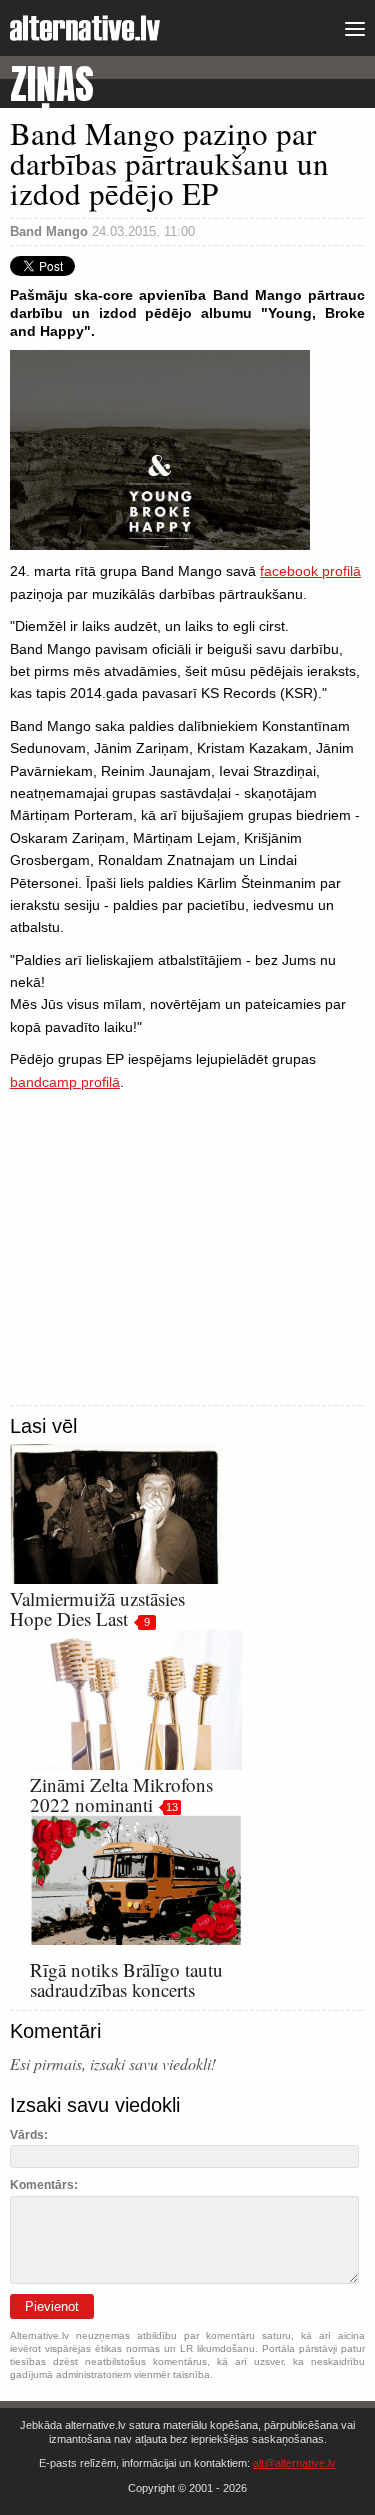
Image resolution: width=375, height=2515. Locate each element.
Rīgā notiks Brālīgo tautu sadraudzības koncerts (126, 1979)
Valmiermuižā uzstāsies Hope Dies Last (97, 1608)
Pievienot (52, 2306)
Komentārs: (44, 2185)
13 (172, 1807)
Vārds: (29, 2135)
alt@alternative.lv (294, 2463)
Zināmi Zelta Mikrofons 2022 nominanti (121, 1794)
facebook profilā (310, 571)
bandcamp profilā (65, 1082)
